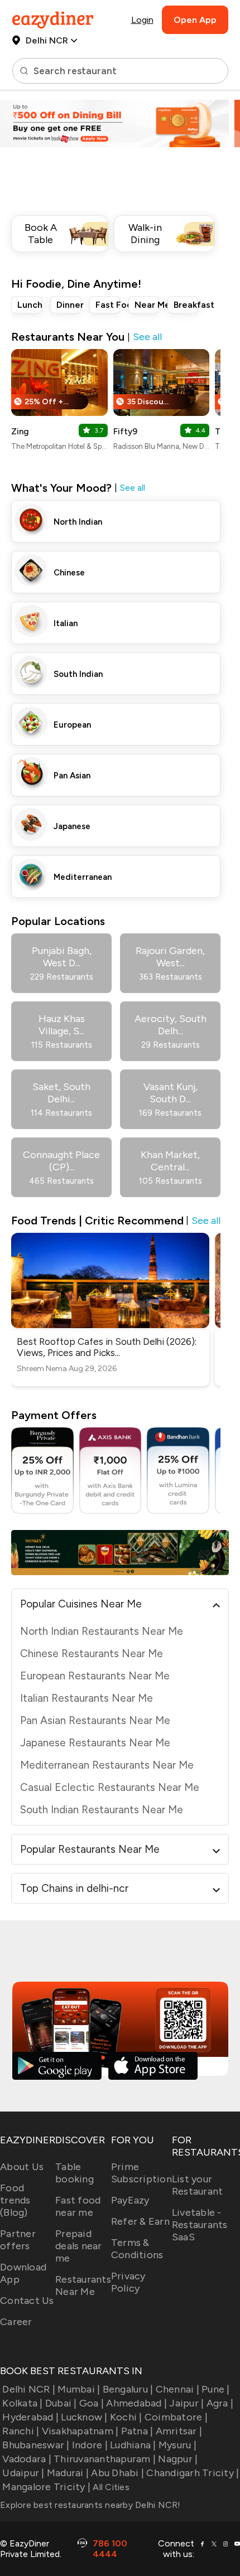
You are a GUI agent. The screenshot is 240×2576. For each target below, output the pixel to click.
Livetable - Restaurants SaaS (200, 2225)
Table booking (75, 2173)
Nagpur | (178, 2459)
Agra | (220, 2403)
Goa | (92, 2403)
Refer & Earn (140, 2221)
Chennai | (177, 2389)
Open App (195, 20)
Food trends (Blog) (15, 2200)
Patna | (137, 2431)
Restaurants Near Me (83, 2286)
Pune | (216, 2389)
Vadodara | (27, 2459)
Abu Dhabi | (117, 2473)
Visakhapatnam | (80, 2431)
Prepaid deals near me (79, 2246)
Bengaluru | (128, 2389)
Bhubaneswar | (36, 2445)
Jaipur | (186, 2403)
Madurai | (68, 2473)
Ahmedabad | (136, 2403)
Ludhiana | (133, 2445)
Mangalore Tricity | (46, 2487)
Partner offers (18, 2240)
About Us (22, 2167)
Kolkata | (22, 2403)
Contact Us (27, 2301)
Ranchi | (21, 2431)
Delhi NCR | (29, 2389)
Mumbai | (79, 2389)
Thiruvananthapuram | (105, 2459)
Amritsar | (179, 2431)
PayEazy (130, 2200)
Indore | (90, 2445)
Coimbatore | (176, 2417)
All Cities (110, 2487)
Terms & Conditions (137, 2249)
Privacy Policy (128, 2282)
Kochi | (126, 2417)
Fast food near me (78, 2206)
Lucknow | (84, 2417)
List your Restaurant (198, 2185)
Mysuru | (177, 2445)
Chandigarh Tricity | (193, 2473)
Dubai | (61, 2403)
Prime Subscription (141, 2173)
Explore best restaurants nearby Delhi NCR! (90, 2505)
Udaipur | (23, 2473)
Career (16, 2322)
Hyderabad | (30, 2417)
